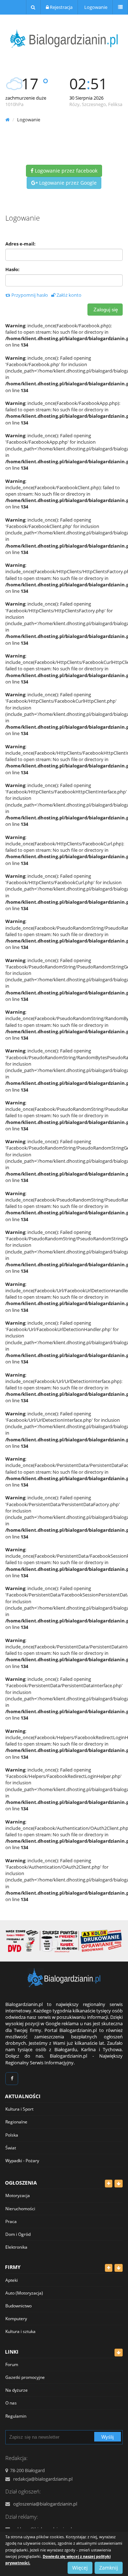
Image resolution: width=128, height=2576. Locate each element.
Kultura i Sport (19, 2109)
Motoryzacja (18, 2195)
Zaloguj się (105, 310)
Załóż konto (68, 295)
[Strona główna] (7, 120)
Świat (11, 2148)
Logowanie (95, 7)
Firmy (13, 2267)
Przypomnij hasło (29, 295)
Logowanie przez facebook (65, 171)
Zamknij (109, 2568)
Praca (11, 2221)
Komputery (16, 2319)
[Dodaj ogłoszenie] (109, 2184)
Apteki (12, 2280)
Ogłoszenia (21, 2183)
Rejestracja (61, 7)
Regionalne (16, 2122)
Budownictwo (18, 2306)
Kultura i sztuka (20, 2331)
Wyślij (108, 2437)
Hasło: (12, 269)
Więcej (80, 2568)
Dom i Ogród (18, 2234)
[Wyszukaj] (33, 7)
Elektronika (16, 2247)
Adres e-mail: (20, 244)
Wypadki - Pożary (22, 2161)
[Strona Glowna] (64, 1978)
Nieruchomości (20, 2209)
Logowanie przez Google (67, 183)
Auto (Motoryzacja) (24, 2293)
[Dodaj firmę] (109, 2268)
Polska (12, 2135)
